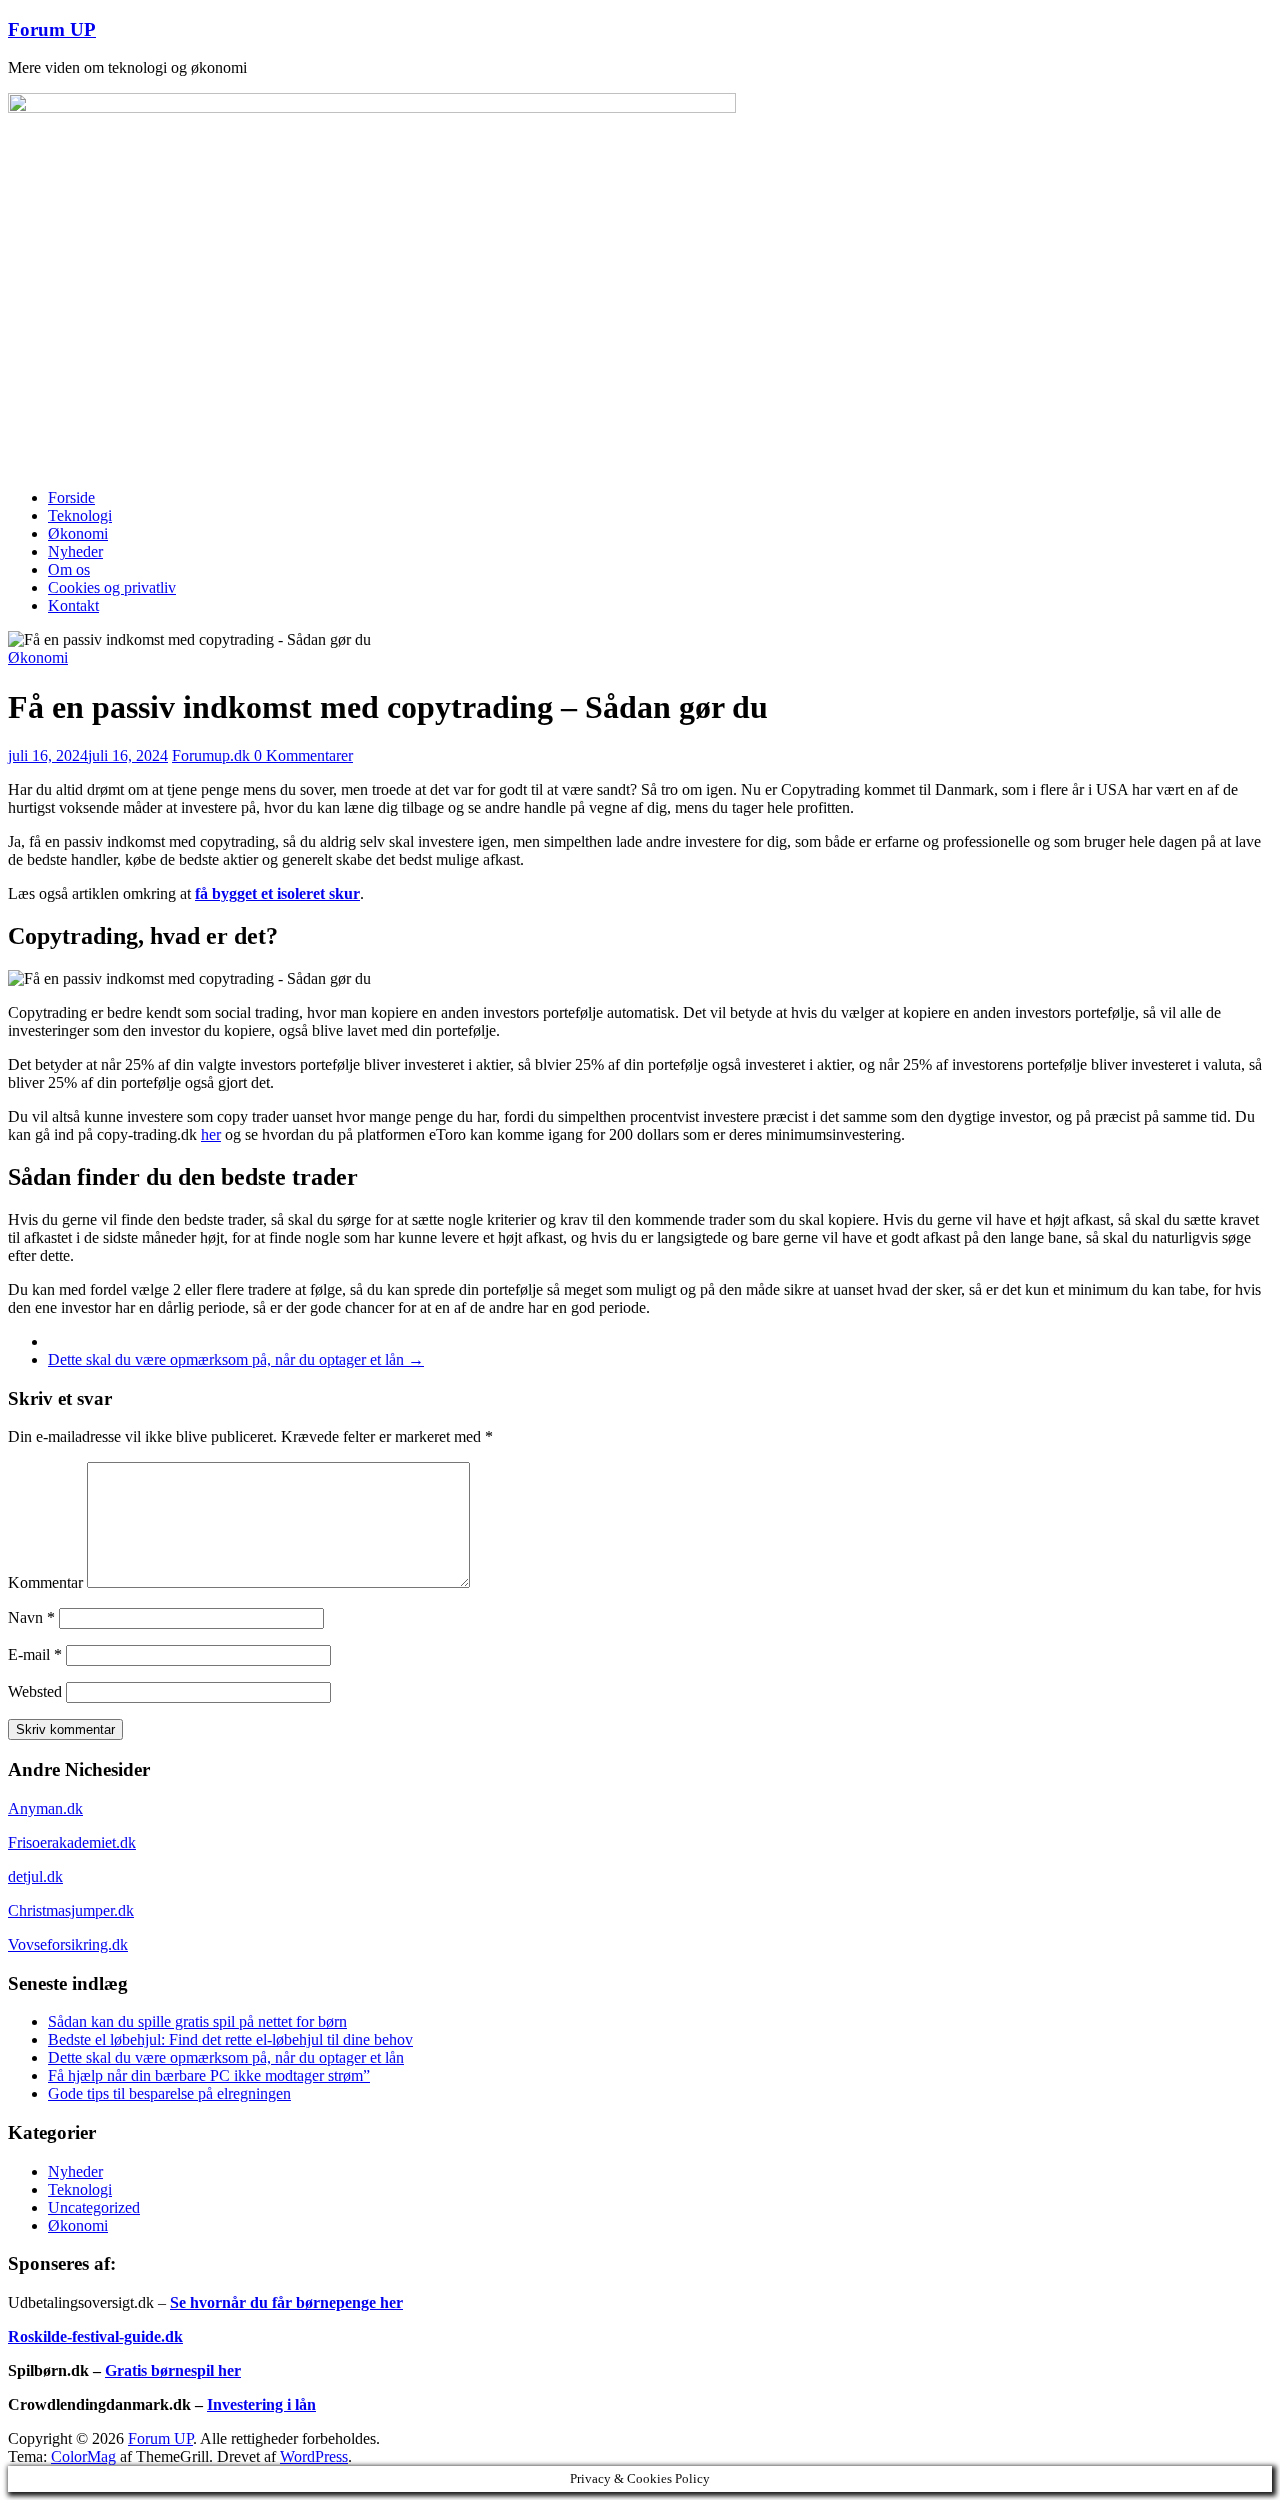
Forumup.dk (213, 755)
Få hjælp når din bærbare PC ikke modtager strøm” (209, 2075)
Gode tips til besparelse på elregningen (169, 2093)
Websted (35, 1691)
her (211, 1134)
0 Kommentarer (303, 755)
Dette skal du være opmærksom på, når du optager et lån (236, 1359)
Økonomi (78, 533)
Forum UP (52, 29)
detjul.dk (35, 1876)
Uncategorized (94, 2207)
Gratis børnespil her (173, 2370)
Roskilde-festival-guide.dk (95, 2336)
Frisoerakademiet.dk (72, 1842)
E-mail (35, 1654)
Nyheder (75, 551)
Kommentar (45, 1582)
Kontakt (73, 605)
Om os (69, 569)
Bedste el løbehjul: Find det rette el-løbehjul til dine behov (230, 2039)
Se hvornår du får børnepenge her (286, 2302)
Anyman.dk (45, 1808)
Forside (71, 497)
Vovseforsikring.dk (68, 1944)
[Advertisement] (640, 333)
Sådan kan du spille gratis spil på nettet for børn (197, 2021)
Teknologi (80, 515)
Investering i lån (261, 2404)
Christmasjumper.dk (71, 1910)
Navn (31, 1617)
